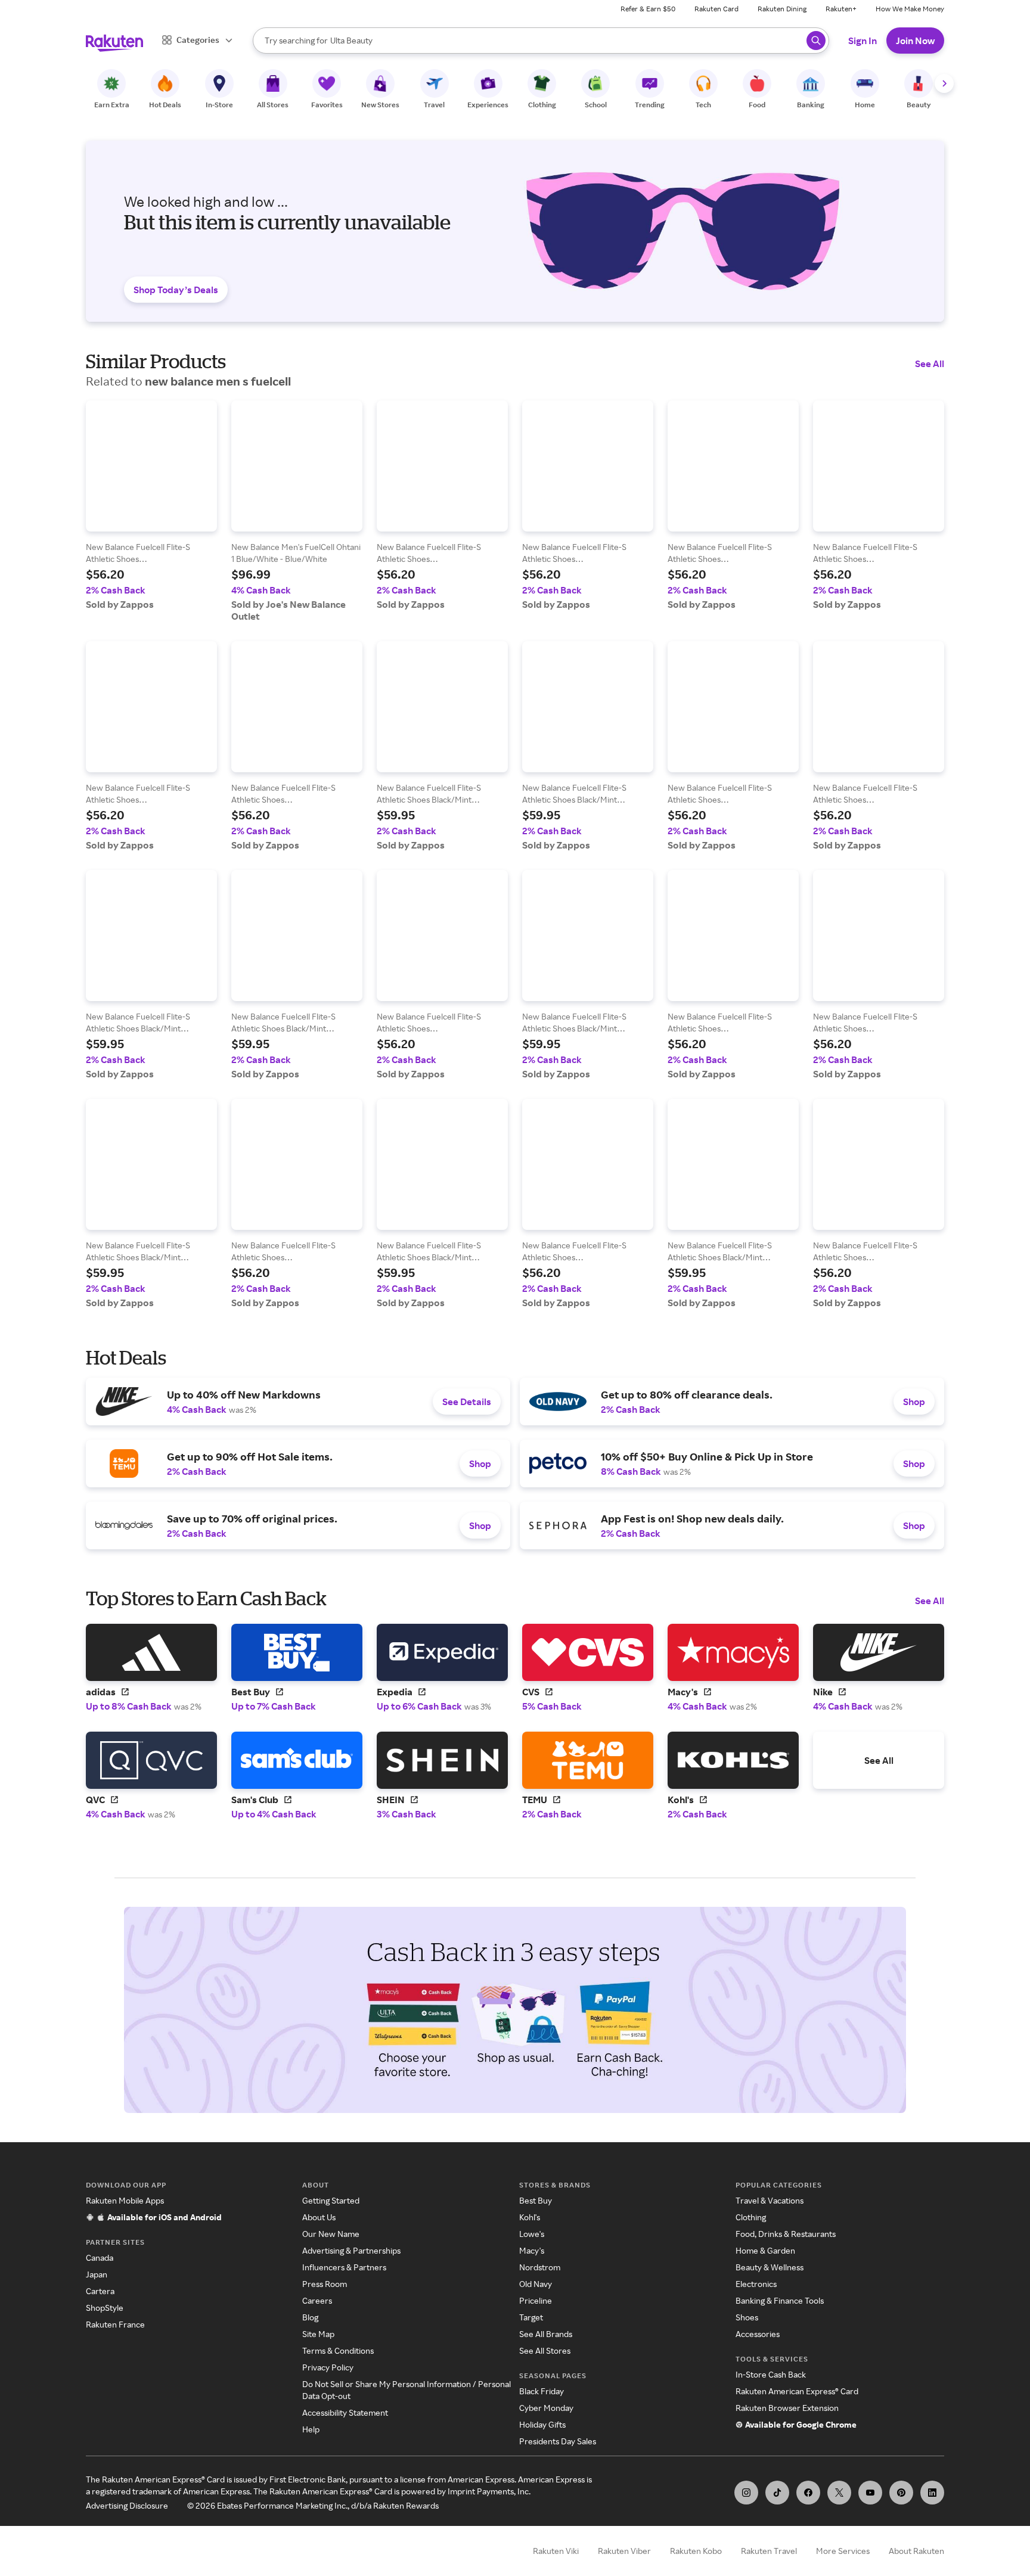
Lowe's (532, 2234)
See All (930, 363)
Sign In (863, 41)
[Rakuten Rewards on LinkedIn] (932, 2493)
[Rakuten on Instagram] (746, 2493)
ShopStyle (105, 2308)
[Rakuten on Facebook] (808, 2493)
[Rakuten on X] (839, 2493)
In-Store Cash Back (771, 2374)
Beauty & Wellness (770, 2267)
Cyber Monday (546, 2408)
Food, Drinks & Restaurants (786, 2234)
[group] (151, 505)
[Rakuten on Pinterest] (901, 2493)
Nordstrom (540, 2267)
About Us (319, 2217)
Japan (97, 2274)
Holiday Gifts (542, 2424)
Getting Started (331, 2200)
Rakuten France (115, 2324)
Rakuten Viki (556, 2551)
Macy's (532, 2250)
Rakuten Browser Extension (787, 2408)
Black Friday (542, 2391)
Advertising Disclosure (127, 2505)
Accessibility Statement (345, 2412)
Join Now (915, 41)
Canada (100, 2258)
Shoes (747, 2317)
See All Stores (545, 2350)
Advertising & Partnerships (351, 2250)
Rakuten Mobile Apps (125, 2200)
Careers (317, 2300)
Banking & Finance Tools (780, 2300)
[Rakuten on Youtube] (870, 2493)
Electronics (756, 2284)
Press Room (325, 2284)
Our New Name (331, 2234)
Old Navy (536, 2284)
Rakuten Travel (769, 2551)
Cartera (100, 2291)
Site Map (318, 2334)
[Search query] (816, 41)
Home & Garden (765, 2250)
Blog (310, 2317)
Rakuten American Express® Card (797, 2391)
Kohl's (530, 2217)
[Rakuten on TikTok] (777, 2493)
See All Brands (546, 2334)
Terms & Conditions (338, 2350)
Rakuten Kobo (696, 2551)
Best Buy (536, 2200)
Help (311, 2429)
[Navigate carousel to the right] (944, 83)
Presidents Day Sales (558, 2441)
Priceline (536, 2300)
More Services (843, 2551)
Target (531, 2317)
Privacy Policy (328, 2367)
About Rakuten (916, 2551)
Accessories (758, 2334)
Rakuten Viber (624, 2551)
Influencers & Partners (344, 2267)
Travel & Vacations (770, 2200)
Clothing (751, 2217)
